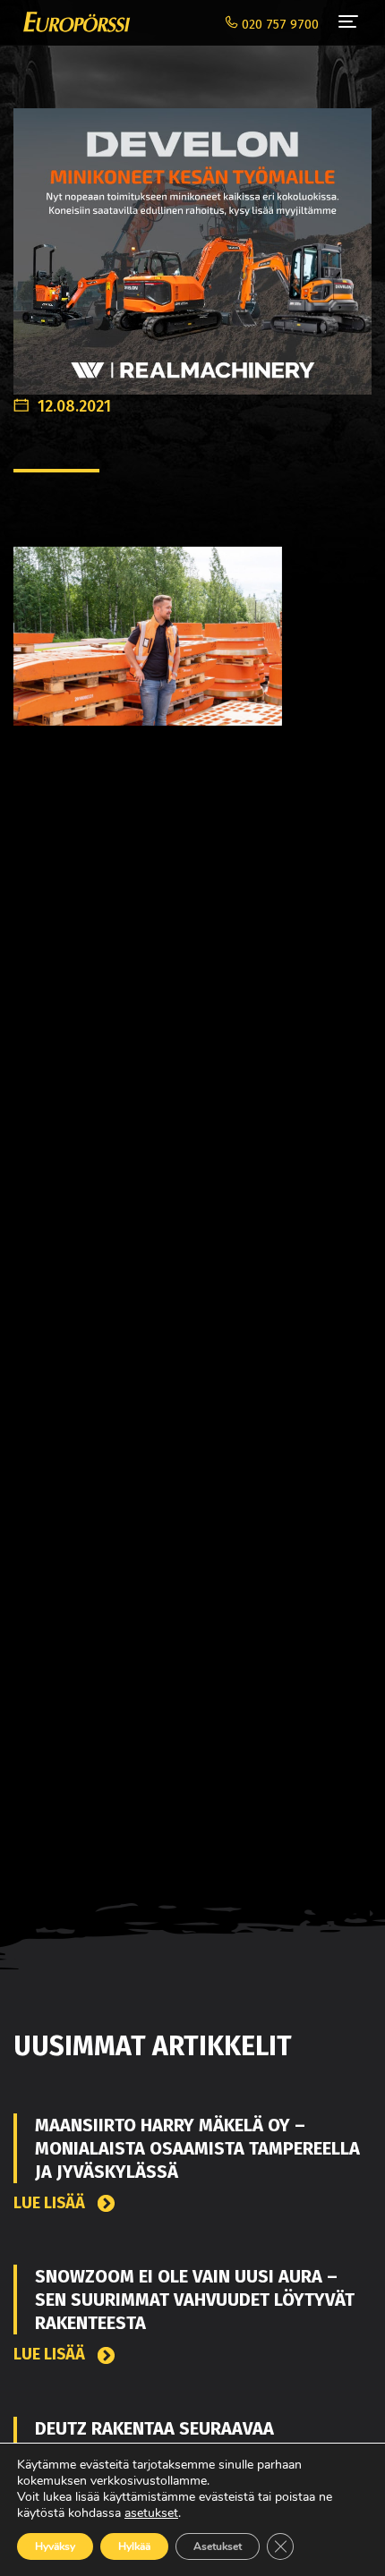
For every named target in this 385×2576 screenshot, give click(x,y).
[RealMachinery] (192, 242)
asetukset (151, 2513)
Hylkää (134, 2546)
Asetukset (218, 2546)
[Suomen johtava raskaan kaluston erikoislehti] (72, 22)
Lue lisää (51, 2203)
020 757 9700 (278, 25)
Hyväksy (55, 2546)
